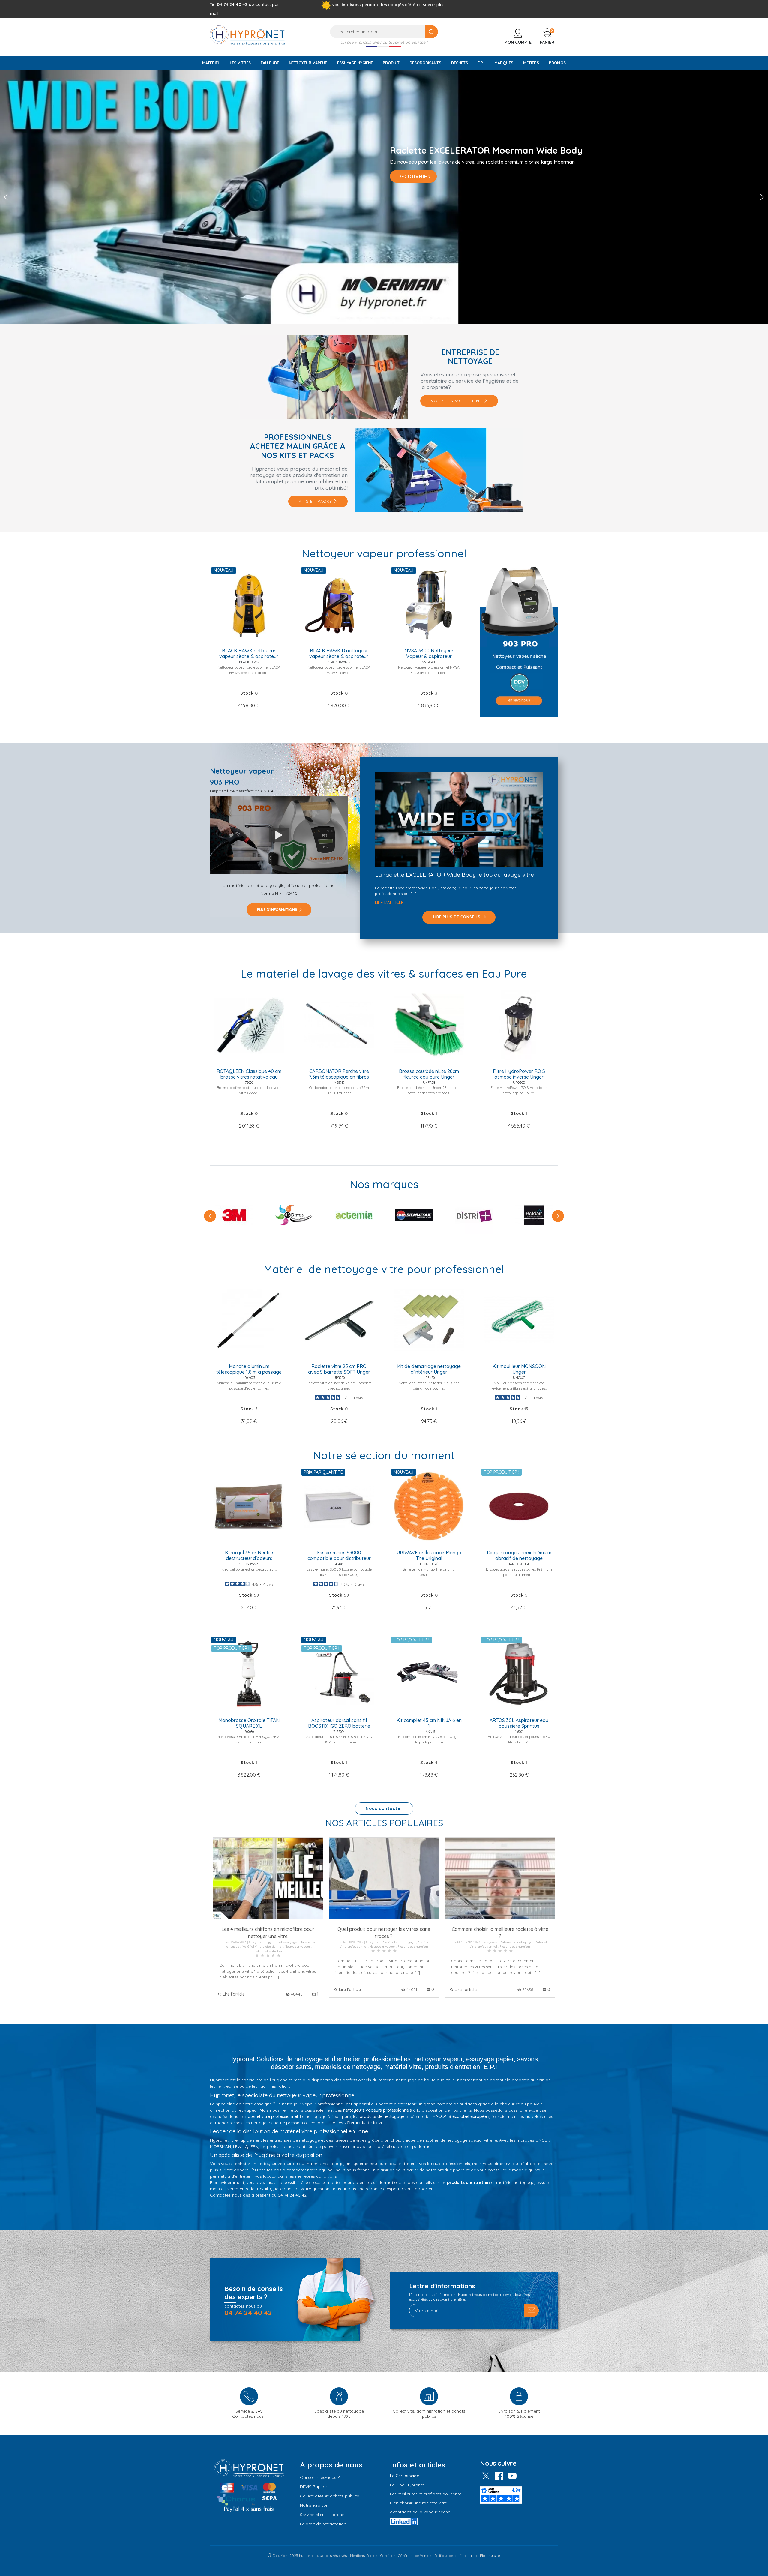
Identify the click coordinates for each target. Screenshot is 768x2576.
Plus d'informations (277, 910)
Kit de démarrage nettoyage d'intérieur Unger (429, 1369)
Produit (391, 63)
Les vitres (240, 63)
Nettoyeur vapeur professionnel (384, 553)
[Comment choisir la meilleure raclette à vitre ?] (500, 1878)
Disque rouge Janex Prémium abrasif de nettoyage (519, 1556)
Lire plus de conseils (457, 917)
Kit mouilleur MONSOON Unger (519, 1369)
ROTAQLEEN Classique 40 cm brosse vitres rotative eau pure (249, 1074)
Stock (247, 693)
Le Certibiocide (405, 2476)
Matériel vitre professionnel (262, 1947)
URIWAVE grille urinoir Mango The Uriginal (429, 1556)
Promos (557, 63)
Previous (6, 197)
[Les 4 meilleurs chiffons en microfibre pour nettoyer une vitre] (268, 1878)
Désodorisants (425, 63)
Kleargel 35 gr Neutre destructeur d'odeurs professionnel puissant (249, 1556)
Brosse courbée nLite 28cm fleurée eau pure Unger (429, 1074)
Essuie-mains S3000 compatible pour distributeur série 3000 (339, 1556)
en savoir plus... (432, 5)
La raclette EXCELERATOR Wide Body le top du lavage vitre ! (456, 875)
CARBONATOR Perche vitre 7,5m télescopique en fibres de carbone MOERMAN (339, 1074)
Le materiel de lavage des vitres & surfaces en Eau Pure (384, 973)
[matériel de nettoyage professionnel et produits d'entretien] (247, 34)
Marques (504, 63)
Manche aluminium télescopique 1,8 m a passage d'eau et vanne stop (249, 1370)
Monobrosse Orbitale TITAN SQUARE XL (249, 1723)
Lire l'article (389, 903)
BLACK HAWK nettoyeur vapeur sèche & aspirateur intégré (249, 654)
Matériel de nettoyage (399, 1942)
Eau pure (270, 63)
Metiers (531, 63)
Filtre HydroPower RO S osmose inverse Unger (519, 1074)
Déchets (460, 63)
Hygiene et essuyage (281, 1942)
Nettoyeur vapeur (308, 63)
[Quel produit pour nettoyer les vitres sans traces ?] (384, 1878)
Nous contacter (384, 1808)
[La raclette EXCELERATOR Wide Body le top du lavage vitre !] (459, 819)
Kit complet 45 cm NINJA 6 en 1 (429, 1723)
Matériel (211, 63)
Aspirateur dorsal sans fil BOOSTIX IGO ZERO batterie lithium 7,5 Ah (339, 1724)
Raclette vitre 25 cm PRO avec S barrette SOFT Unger (339, 1369)
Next (762, 197)
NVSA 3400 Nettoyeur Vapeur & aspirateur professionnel (429, 654)
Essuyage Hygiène (355, 63)
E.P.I (481, 63)
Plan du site (490, 2555)
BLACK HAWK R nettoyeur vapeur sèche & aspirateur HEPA (339, 654)
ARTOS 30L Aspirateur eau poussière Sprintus (519, 1723)
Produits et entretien (268, 1951)
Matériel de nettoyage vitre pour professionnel (384, 1269)
